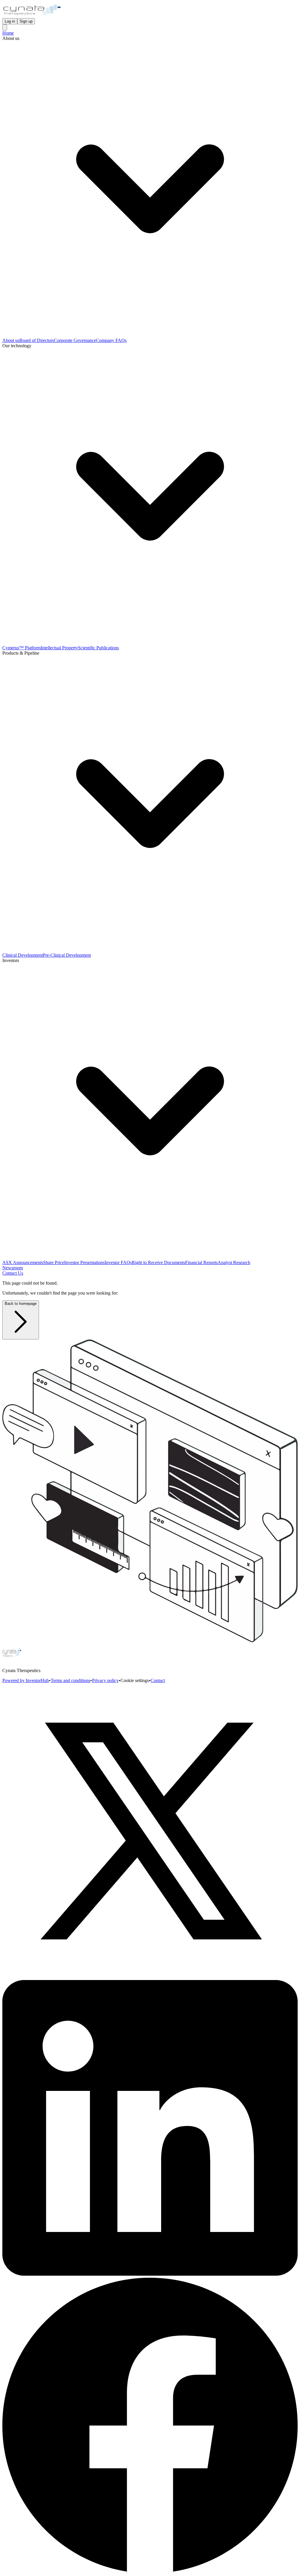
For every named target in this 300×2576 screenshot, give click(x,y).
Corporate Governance (75, 340)
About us (11, 340)
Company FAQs (111, 340)
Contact (158, 1680)
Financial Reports (201, 1262)
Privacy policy (105, 1680)
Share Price (54, 1262)
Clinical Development (23, 955)
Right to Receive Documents (158, 1262)
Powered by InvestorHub (26, 1680)
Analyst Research (234, 1262)
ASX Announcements (23, 1262)
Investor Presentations (84, 1262)
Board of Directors (37, 340)
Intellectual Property (59, 648)
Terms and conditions (70, 1680)
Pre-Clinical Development (67, 955)
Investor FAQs (118, 1262)
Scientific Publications (98, 648)
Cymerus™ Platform (22, 648)
